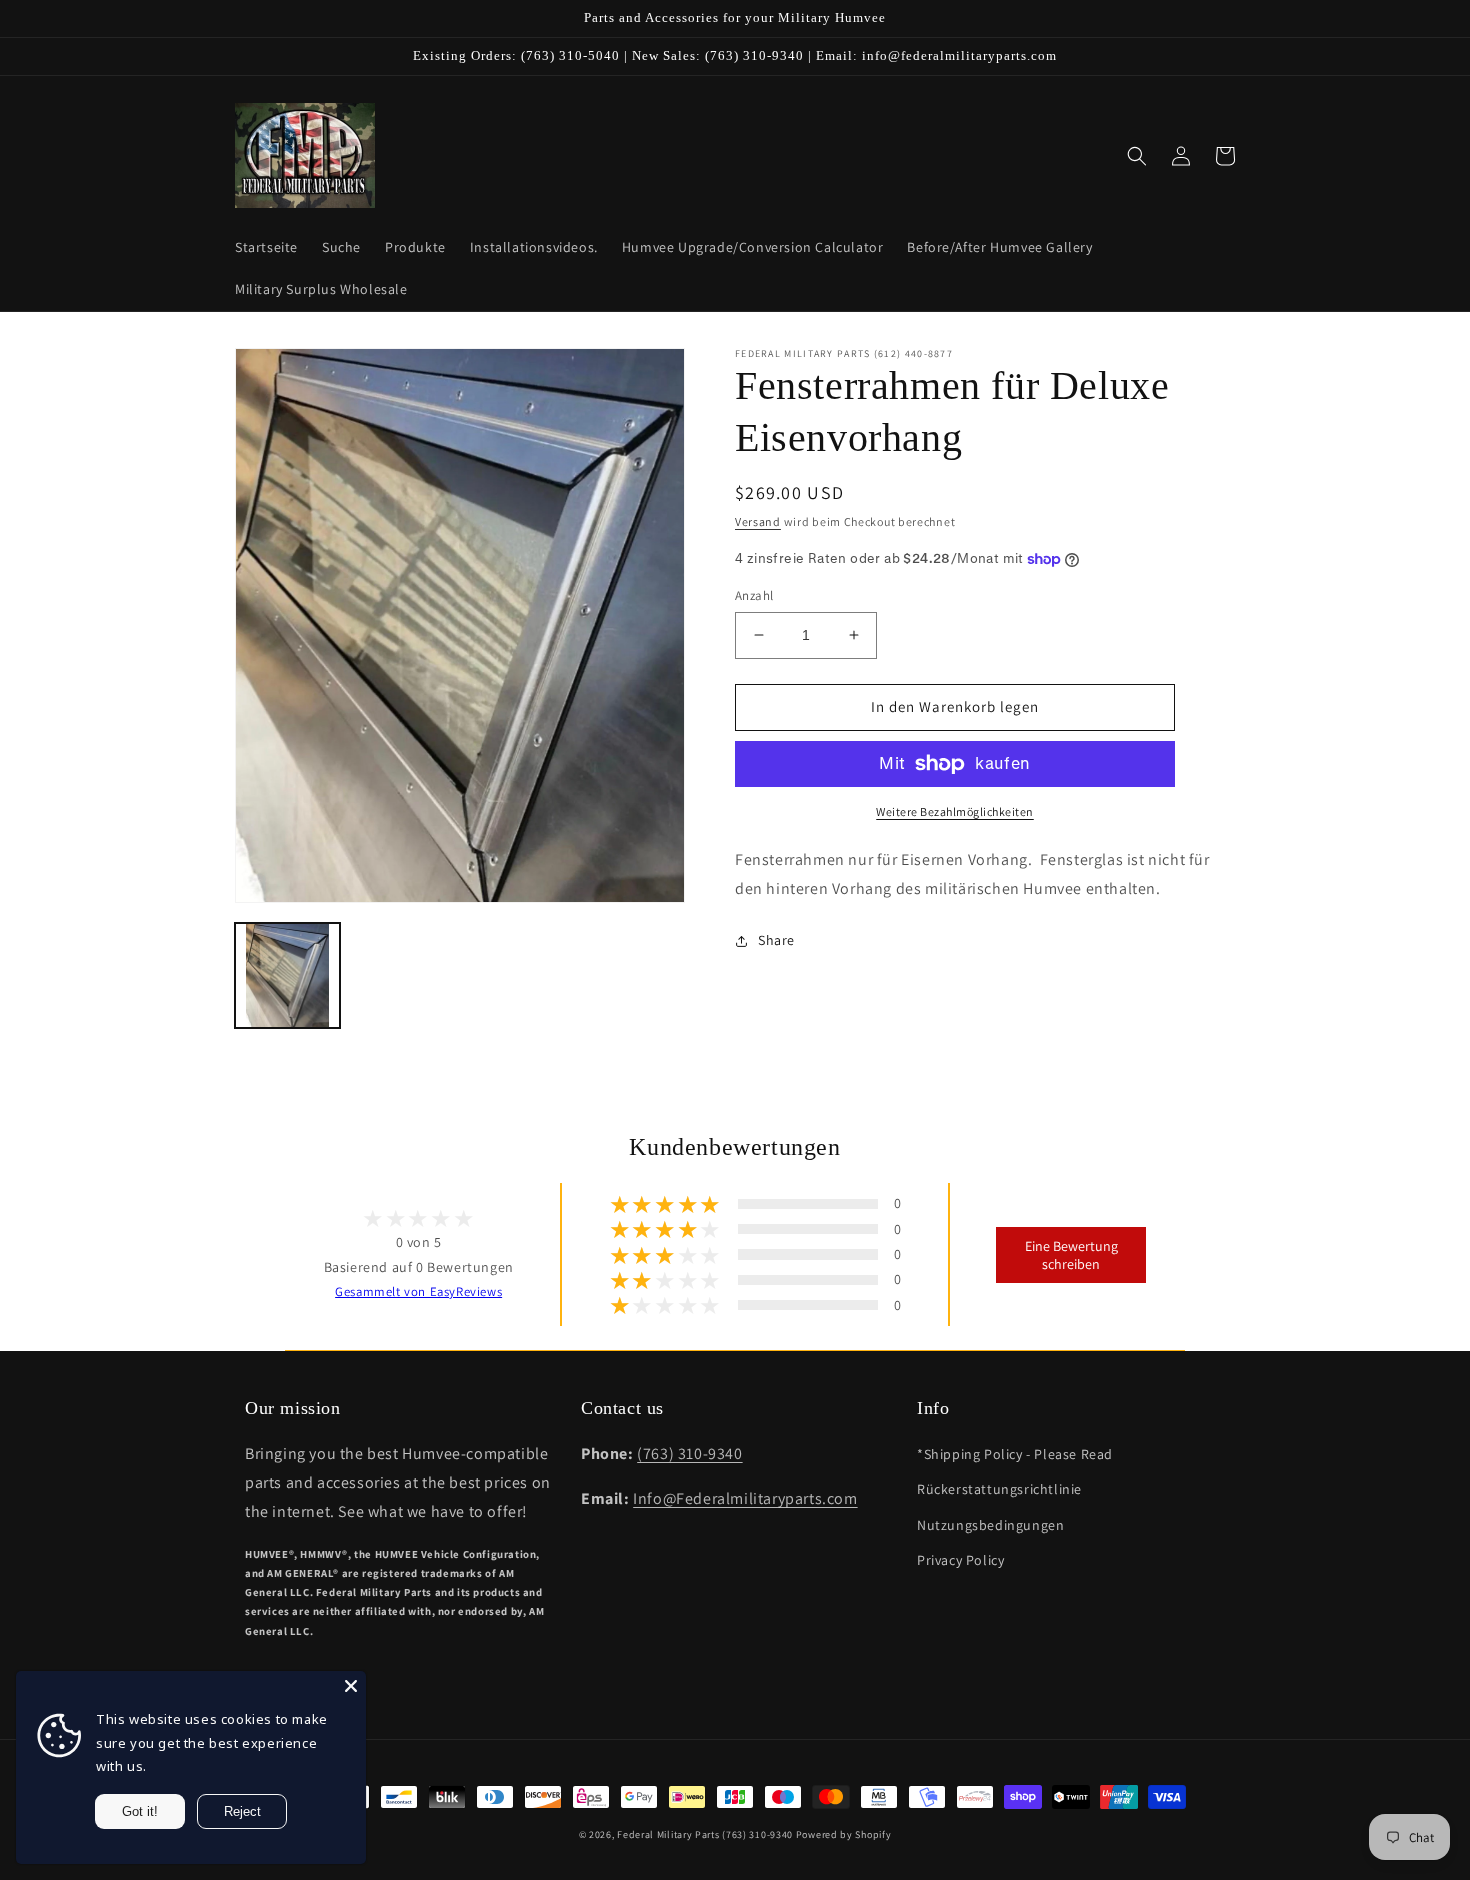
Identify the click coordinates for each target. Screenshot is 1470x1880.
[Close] (351, 1686)
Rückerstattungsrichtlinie (999, 1489)
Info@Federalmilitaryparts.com (745, 1498)
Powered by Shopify (844, 1834)
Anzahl (754, 595)
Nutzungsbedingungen (990, 1525)
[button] (1137, 156)
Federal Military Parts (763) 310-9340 (705, 1834)
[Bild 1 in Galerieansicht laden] (287, 975)
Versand (758, 521)
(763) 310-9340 (689, 1453)
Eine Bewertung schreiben (1071, 1255)
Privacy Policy (960, 1560)
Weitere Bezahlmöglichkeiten (955, 811)
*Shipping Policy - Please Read (1015, 1454)
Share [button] (776, 940)
